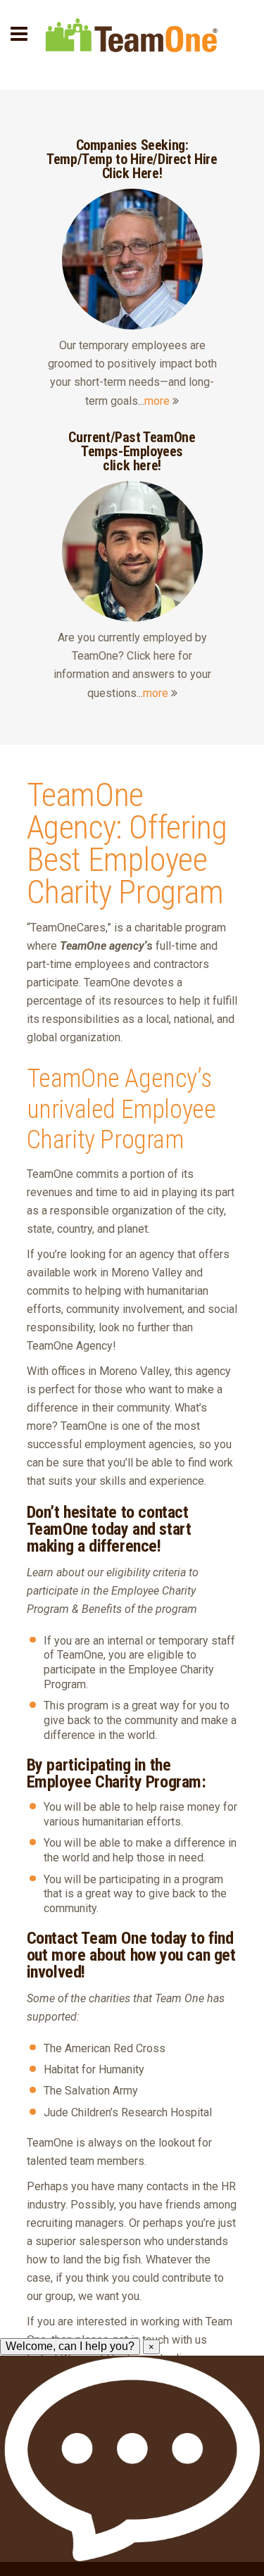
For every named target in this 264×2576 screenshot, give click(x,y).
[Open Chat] (132, 2459)
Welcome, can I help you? (70, 2346)
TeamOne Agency (85, 811)
